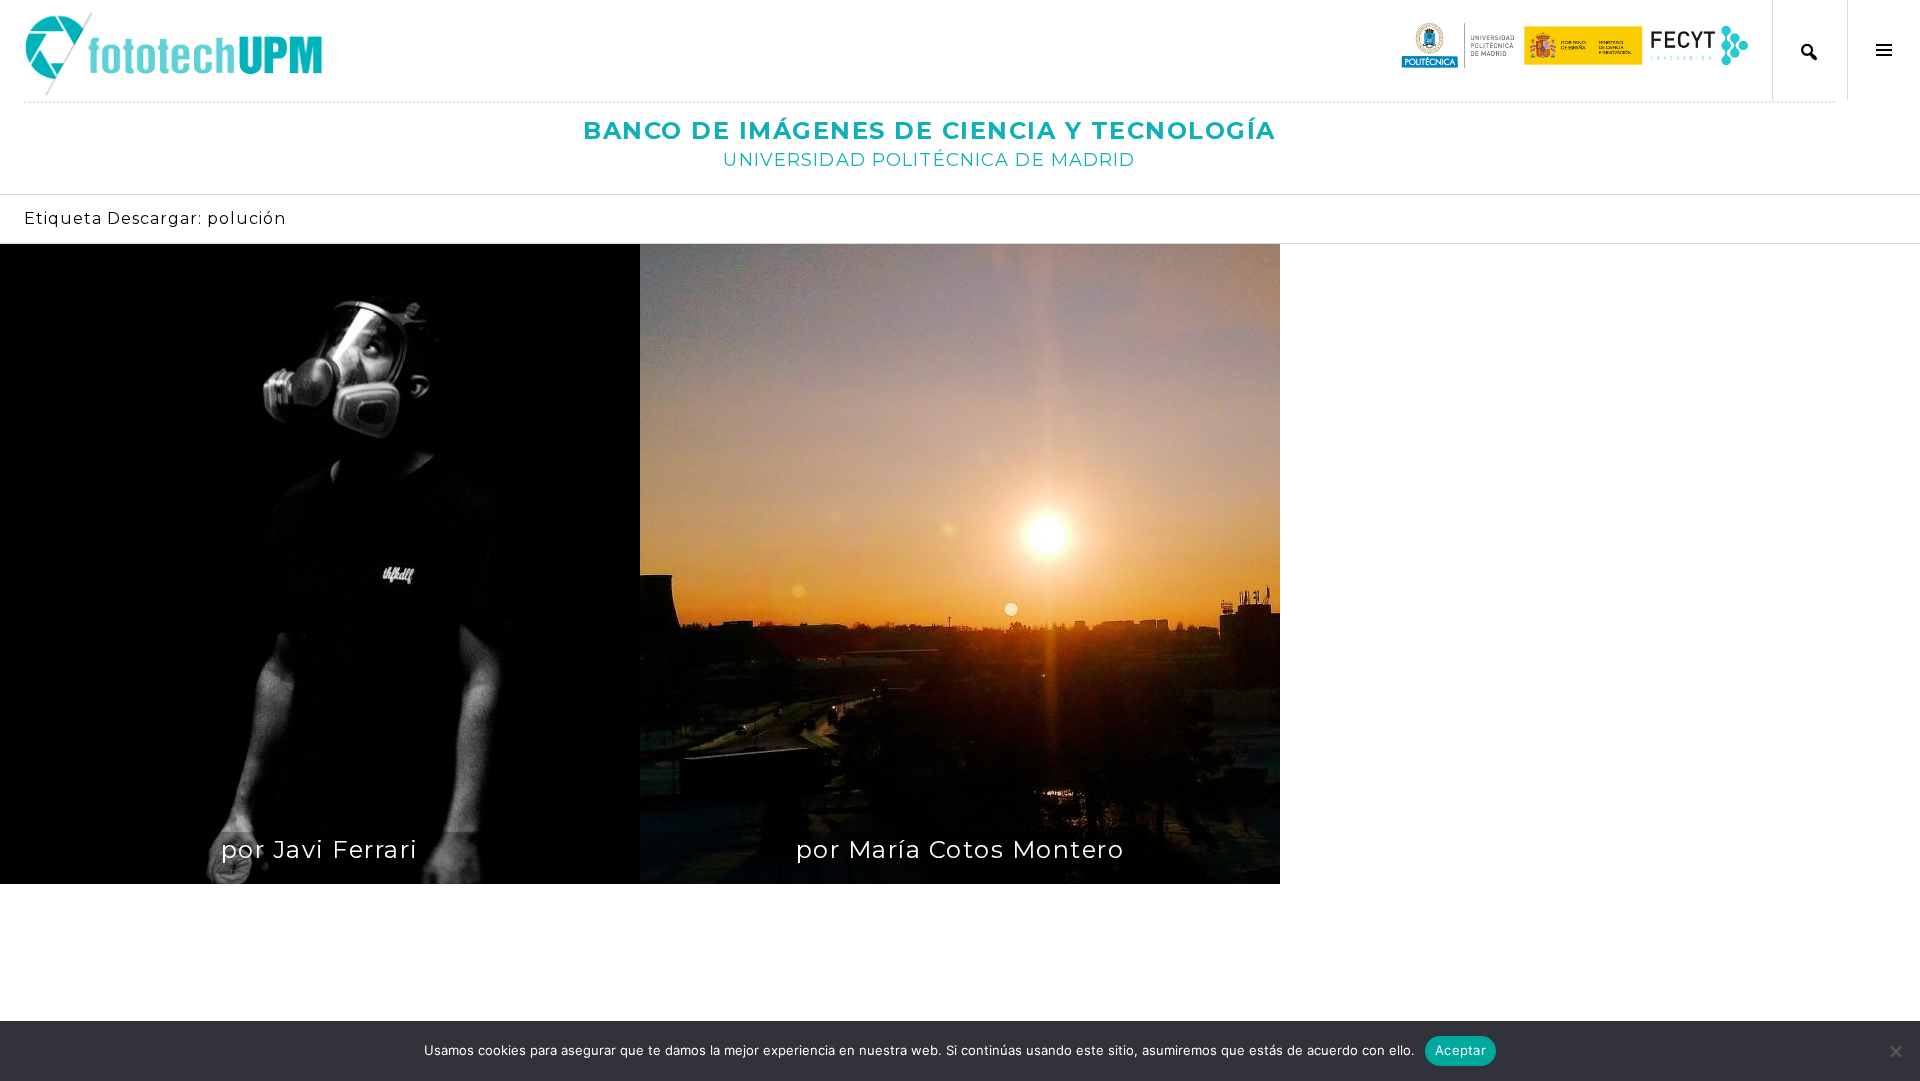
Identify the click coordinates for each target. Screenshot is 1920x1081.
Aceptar (1460, 1050)
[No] (1895, 1051)
